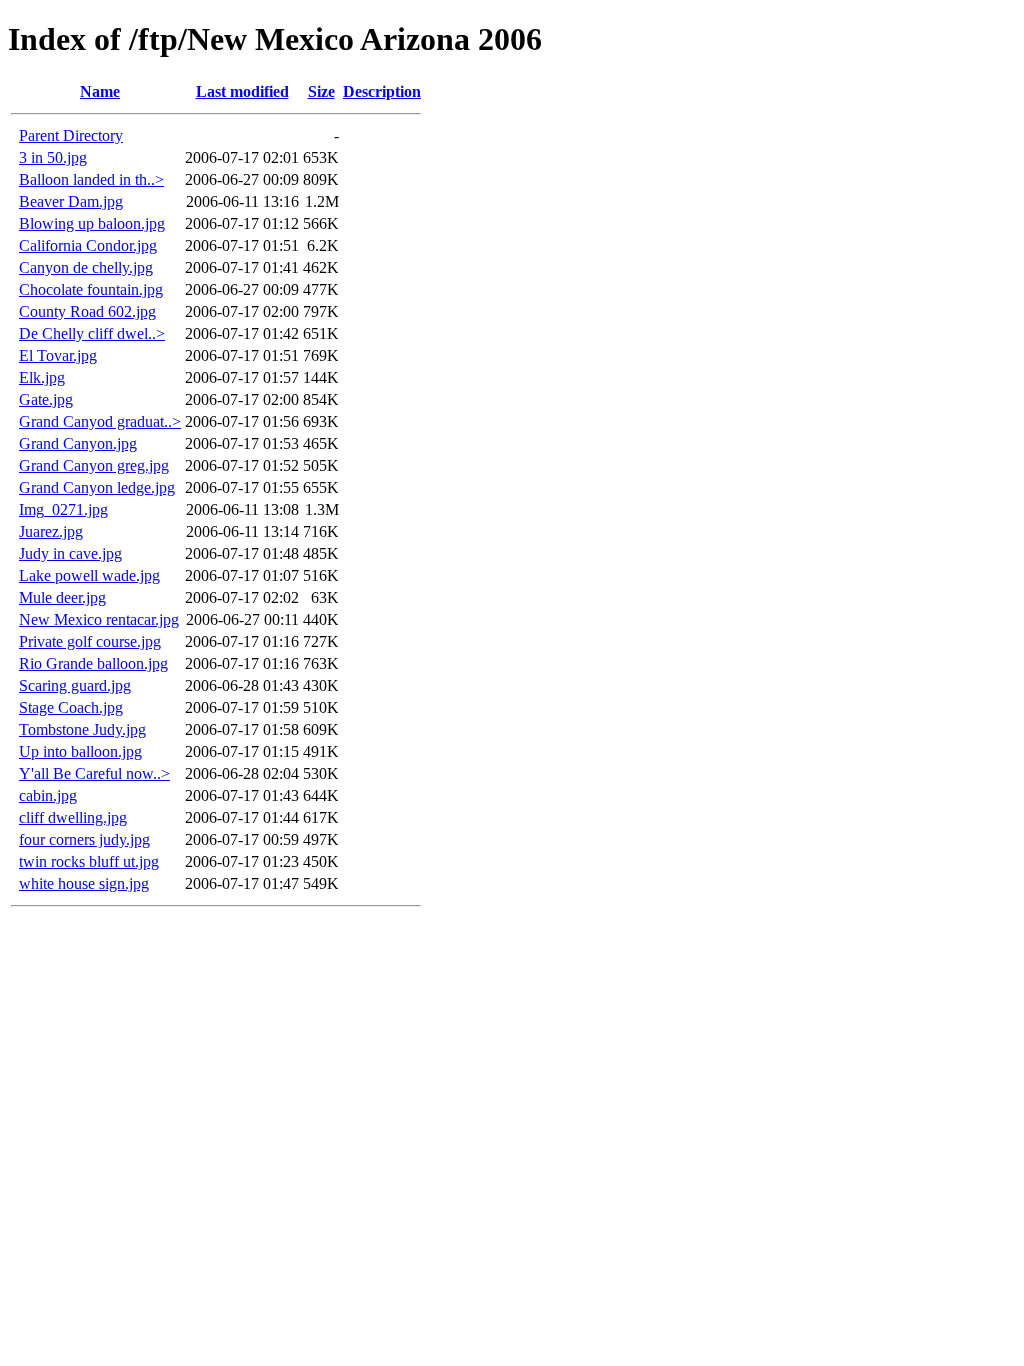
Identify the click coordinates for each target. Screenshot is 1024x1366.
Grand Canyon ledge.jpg (97, 487)
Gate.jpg (46, 399)
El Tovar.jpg (58, 355)
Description (382, 91)
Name (100, 91)
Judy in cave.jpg (70, 553)
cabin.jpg (48, 795)
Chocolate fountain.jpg (91, 289)
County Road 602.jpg (87, 311)
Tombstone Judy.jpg (82, 729)
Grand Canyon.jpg (78, 443)
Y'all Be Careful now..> (94, 773)
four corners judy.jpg (84, 839)
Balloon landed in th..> (91, 179)
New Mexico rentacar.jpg (99, 619)
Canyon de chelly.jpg (86, 267)
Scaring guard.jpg (75, 685)
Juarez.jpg (51, 531)
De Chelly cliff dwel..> (92, 333)
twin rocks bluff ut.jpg (89, 861)
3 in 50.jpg (53, 157)
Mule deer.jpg (62, 597)
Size (321, 91)
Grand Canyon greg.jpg (94, 465)
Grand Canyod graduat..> (100, 421)
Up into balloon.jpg (80, 751)
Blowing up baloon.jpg (92, 223)
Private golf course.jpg (90, 641)
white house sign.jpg (84, 883)
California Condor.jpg (88, 245)
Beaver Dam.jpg (71, 201)
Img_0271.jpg (63, 509)
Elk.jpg (42, 377)
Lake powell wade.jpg (89, 575)
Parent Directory (71, 135)
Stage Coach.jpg (71, 707)
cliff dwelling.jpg (73, 817)
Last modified (242, 91)
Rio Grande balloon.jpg (93, 663)
